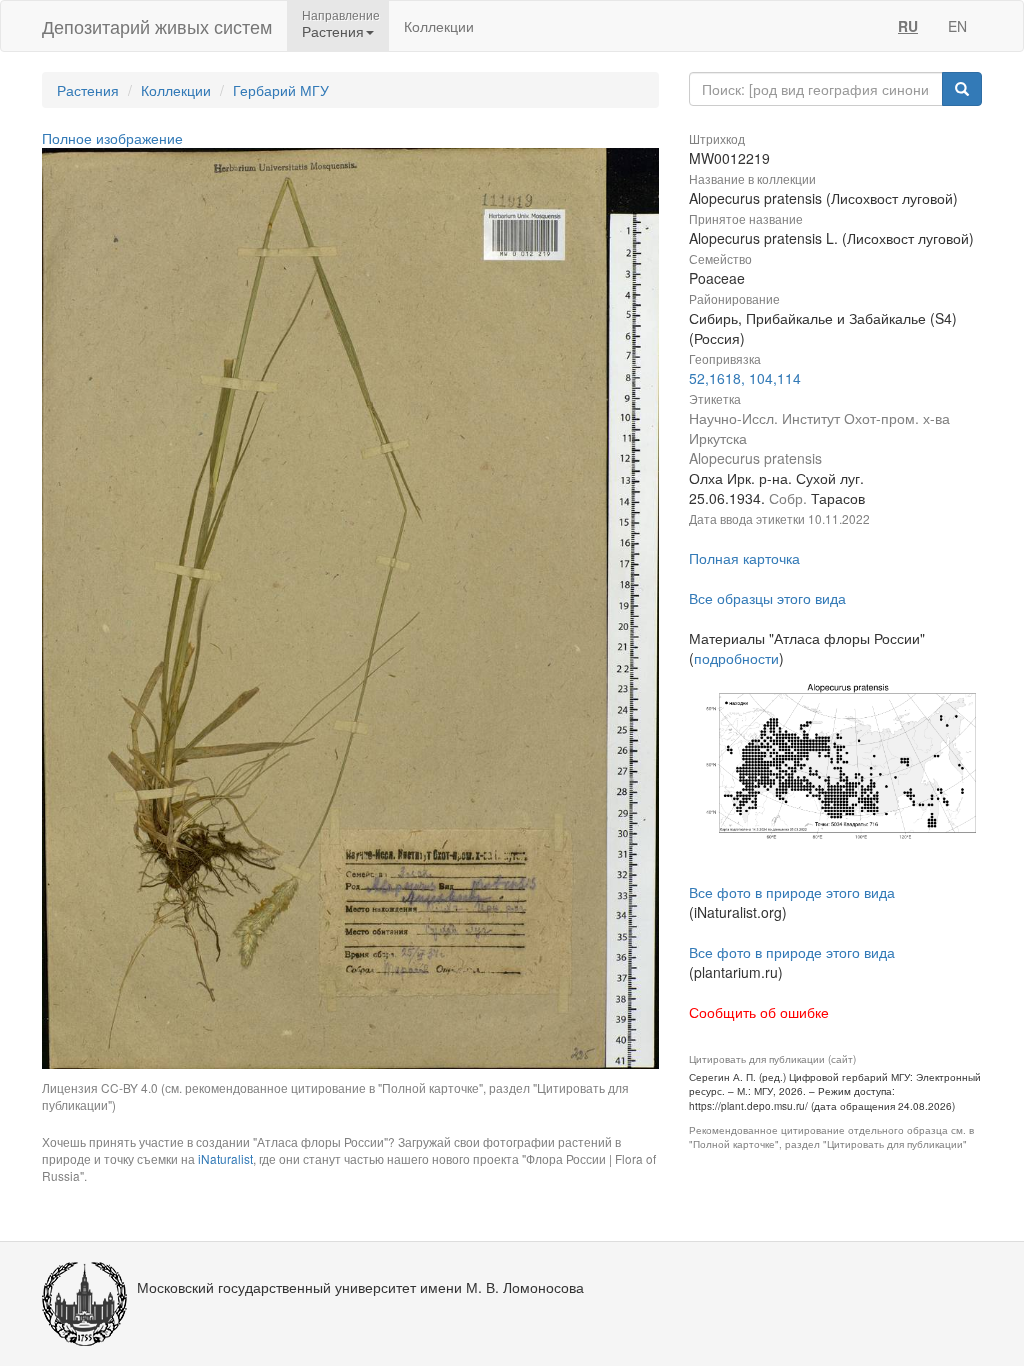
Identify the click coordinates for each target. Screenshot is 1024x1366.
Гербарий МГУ (281, 90)
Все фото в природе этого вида (792, 892)
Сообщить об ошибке (759, 1012)
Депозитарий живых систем (157, 26)
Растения (88, 90)
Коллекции (439, 26)
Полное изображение (112, 138)
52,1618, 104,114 (745, 378)
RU (908, 26)
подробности (736, 658)
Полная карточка (744, 558)
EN (957, 26)
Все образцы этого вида (767, 598)
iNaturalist (225, 1158)
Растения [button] (333, 31)
